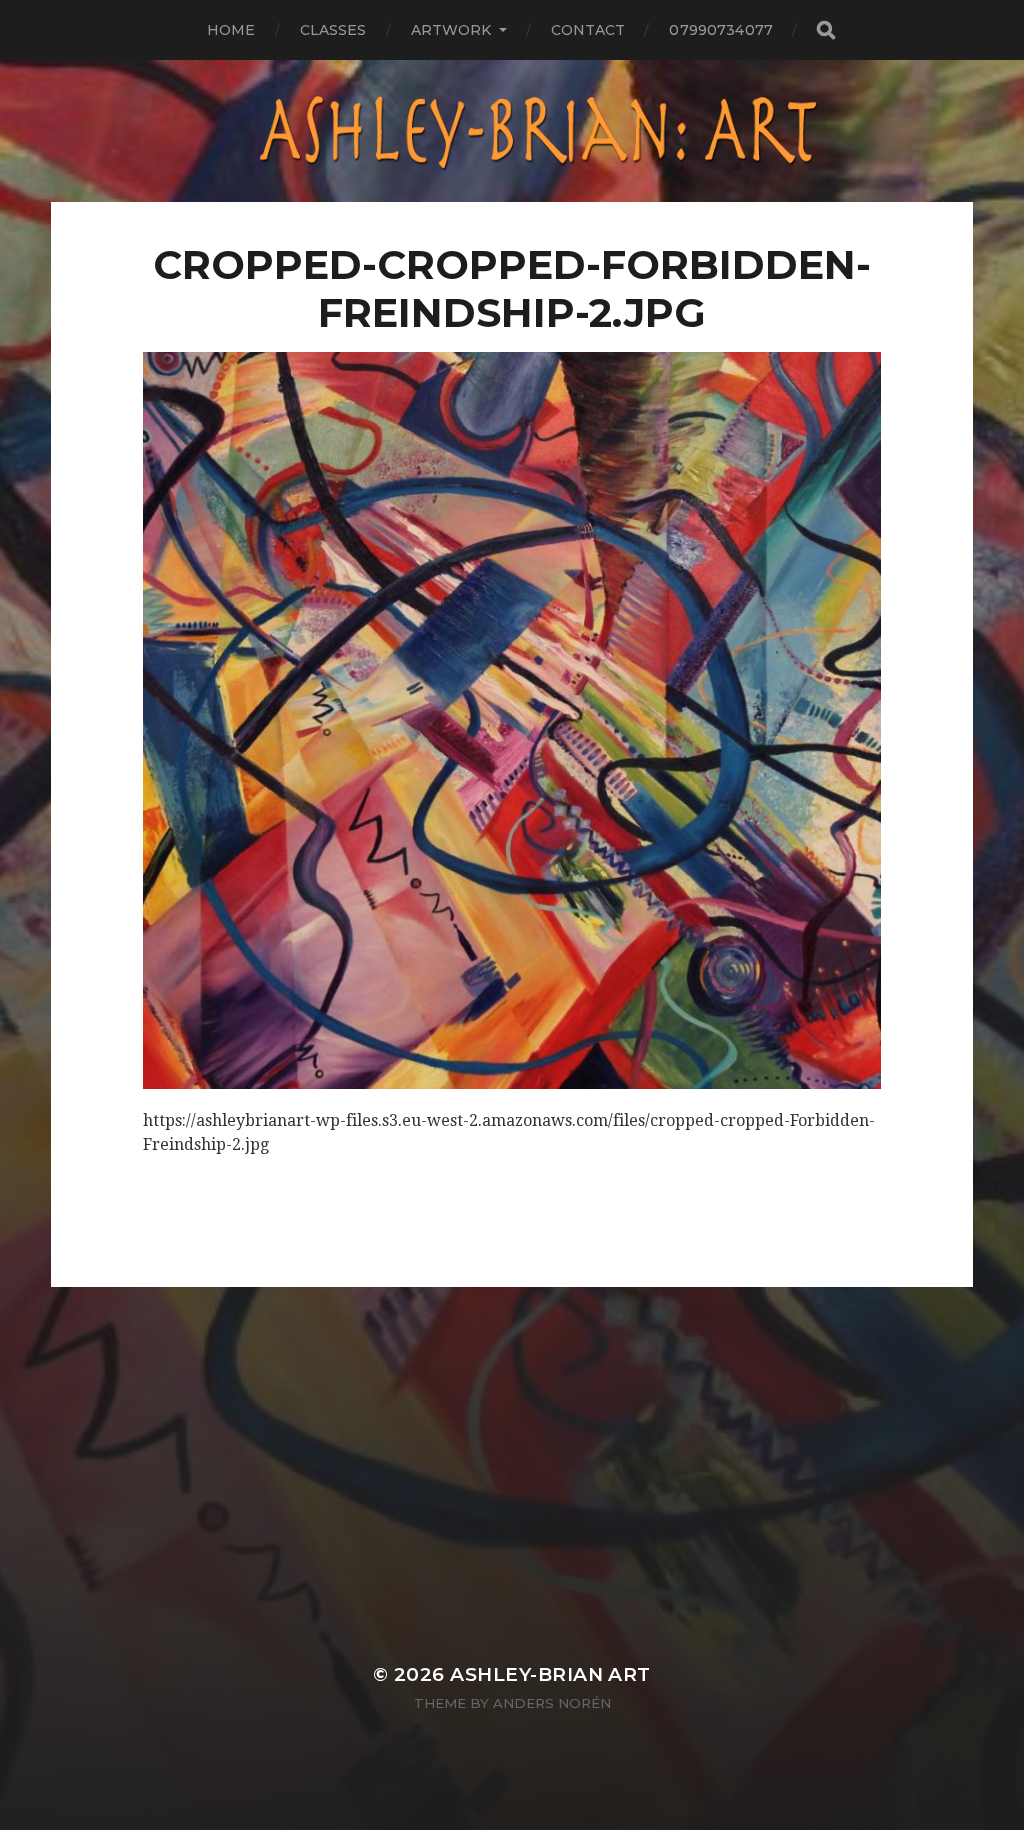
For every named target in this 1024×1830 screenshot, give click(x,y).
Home (231, 30)
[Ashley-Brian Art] (512, 131)
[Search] (825, 30)
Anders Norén (552, 1703)
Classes (333, 30)
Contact (588, 30)
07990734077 (721, 30)
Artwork (451, 30)
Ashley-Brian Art (550, 1674)
